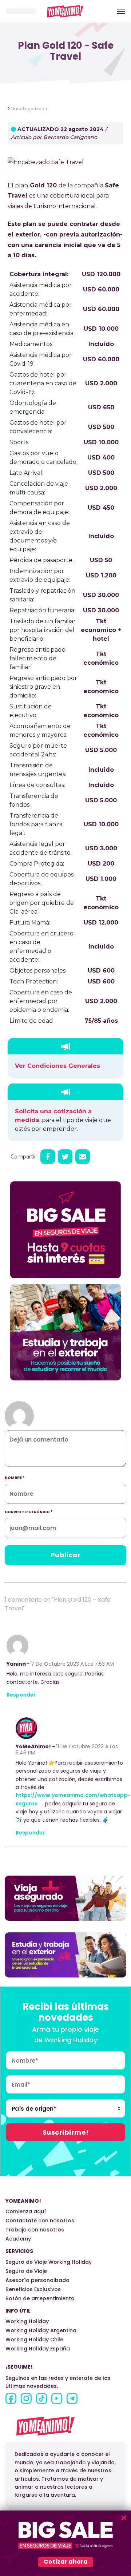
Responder (21, 1695)
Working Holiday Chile (34, 2340)
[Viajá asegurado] (65, 1898)
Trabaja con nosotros (35, 2230)
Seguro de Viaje (26, 2271)
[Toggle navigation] (121, 11)
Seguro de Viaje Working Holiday (49, 2262)
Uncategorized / (29, 109)
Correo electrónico (29, 1512)
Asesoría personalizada (37, 2280)
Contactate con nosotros (40, 2221)
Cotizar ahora (66, 2562)
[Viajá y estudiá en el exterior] (65, 1955)
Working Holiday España (38, 2349)
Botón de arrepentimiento (40, 2298)
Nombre (15, 1478)
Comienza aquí (26, 2211)
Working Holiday (27, 2321)
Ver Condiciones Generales (57, 1066)
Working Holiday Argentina (41, 2330)
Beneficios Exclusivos (33, 2289)
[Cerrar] (124, 2518)
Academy (18, 2239)
